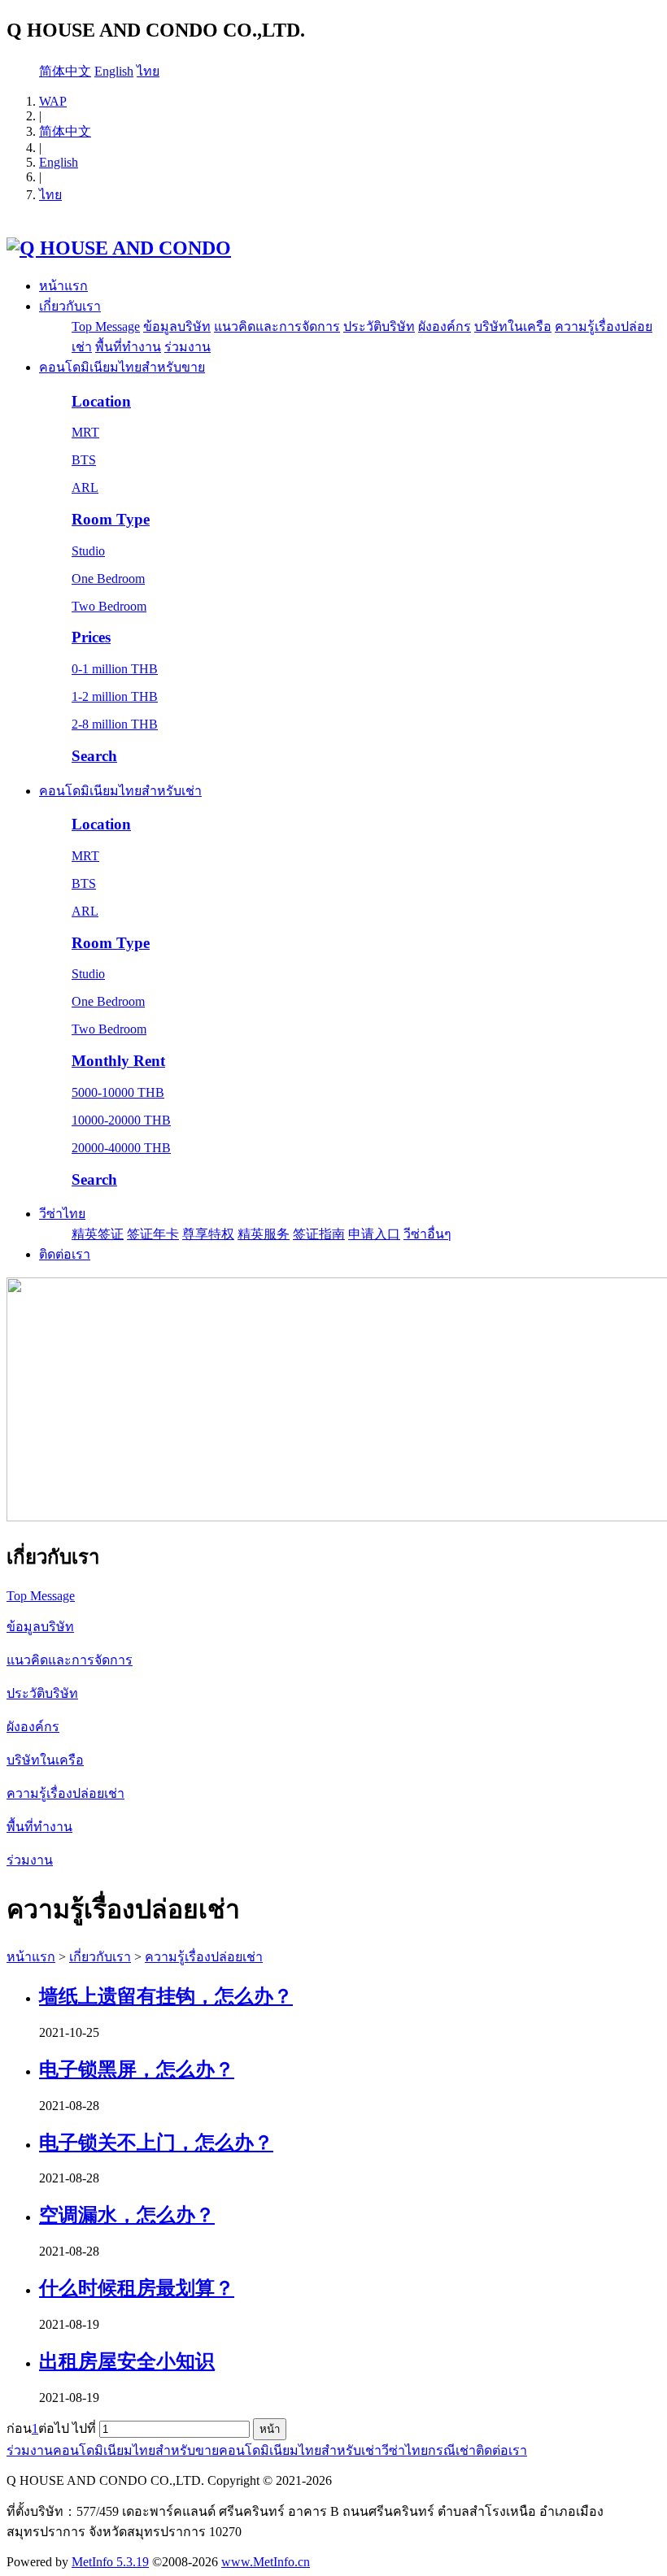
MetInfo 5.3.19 (110, 2562)
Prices (91, 637)
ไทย (148, 71)
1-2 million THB (115, 696)
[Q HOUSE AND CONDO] (119, 248)
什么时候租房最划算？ (137, 2288)
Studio (88, 551)
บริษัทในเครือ (513, 326)
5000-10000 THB (118, 1092)
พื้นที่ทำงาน (128, 347)
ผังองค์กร (445, 326)
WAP (53, 101)
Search (94, 756)
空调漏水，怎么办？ (127, 2215)
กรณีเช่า (452, 2450)
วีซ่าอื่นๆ (427, 1234)
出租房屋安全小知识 (127, 2361)
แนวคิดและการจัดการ (277, 326)
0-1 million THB (115, 669)
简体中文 (65, 71)
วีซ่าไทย (62, 1214)
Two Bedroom (109, 606)
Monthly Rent (118, 1061)
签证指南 (319, 1234)
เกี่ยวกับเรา (70, 306)
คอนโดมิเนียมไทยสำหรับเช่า (120, 791)
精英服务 (264, 1234)
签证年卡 (153, 1234)
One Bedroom (108, 579)
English (114, 71)
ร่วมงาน (187, 347)
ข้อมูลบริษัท (177, 326)
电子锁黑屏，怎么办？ (137, 2069)
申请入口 (374, 1234)
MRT (85, 432)
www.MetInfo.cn (266, 2562)
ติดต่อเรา (65, 1254)
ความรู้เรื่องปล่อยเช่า (204, 1957)
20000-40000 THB (121, 1148)
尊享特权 (208, 1234)
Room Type (111, 519)
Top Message (106, 326)
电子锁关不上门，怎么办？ (156, 2143)
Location (101, 401)
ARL (85, 487)
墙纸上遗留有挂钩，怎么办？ (166, 1996)
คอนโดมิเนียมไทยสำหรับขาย (122, 367)
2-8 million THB (115, 724)
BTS (84, 460)
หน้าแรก (63, 286)
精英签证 (98, 1234)
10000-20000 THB (121, 1120)
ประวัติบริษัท (379, 326)
